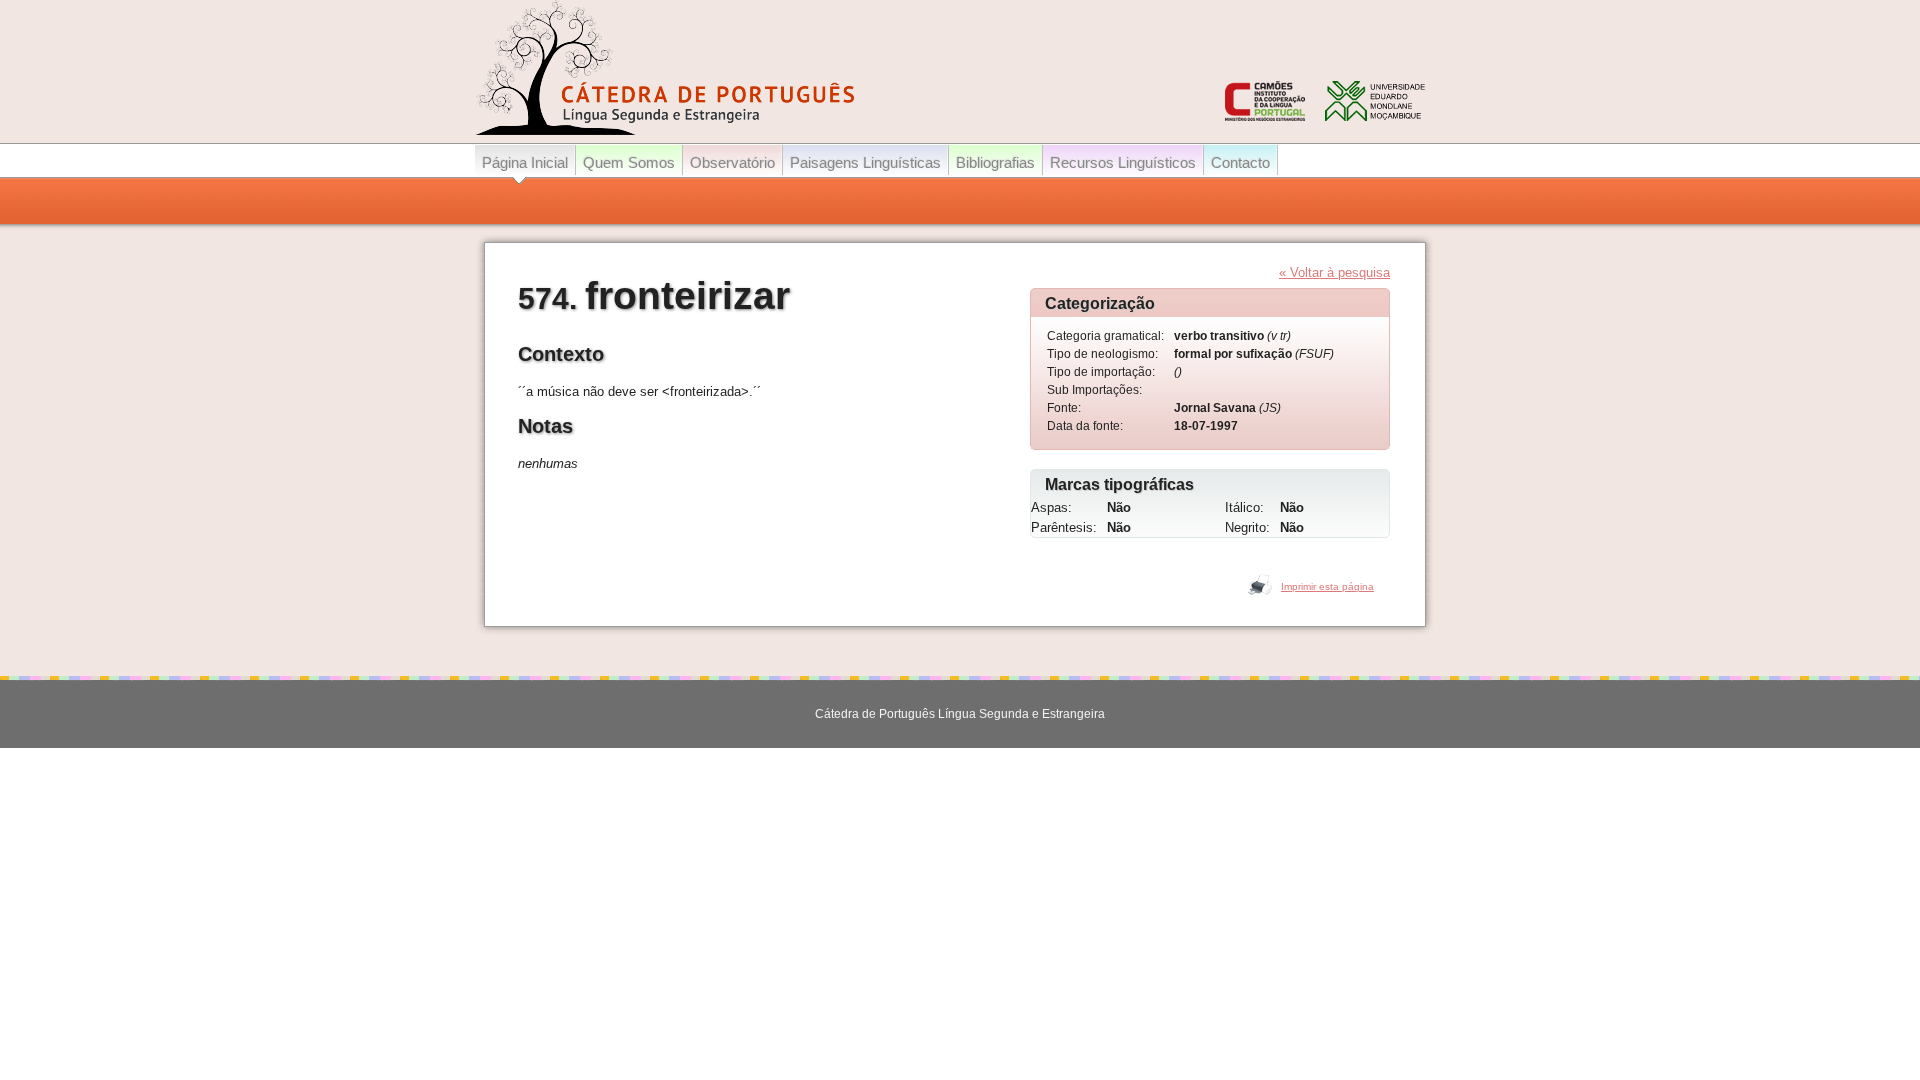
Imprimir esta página (1327, 586)
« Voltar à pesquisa (1334, 272)
